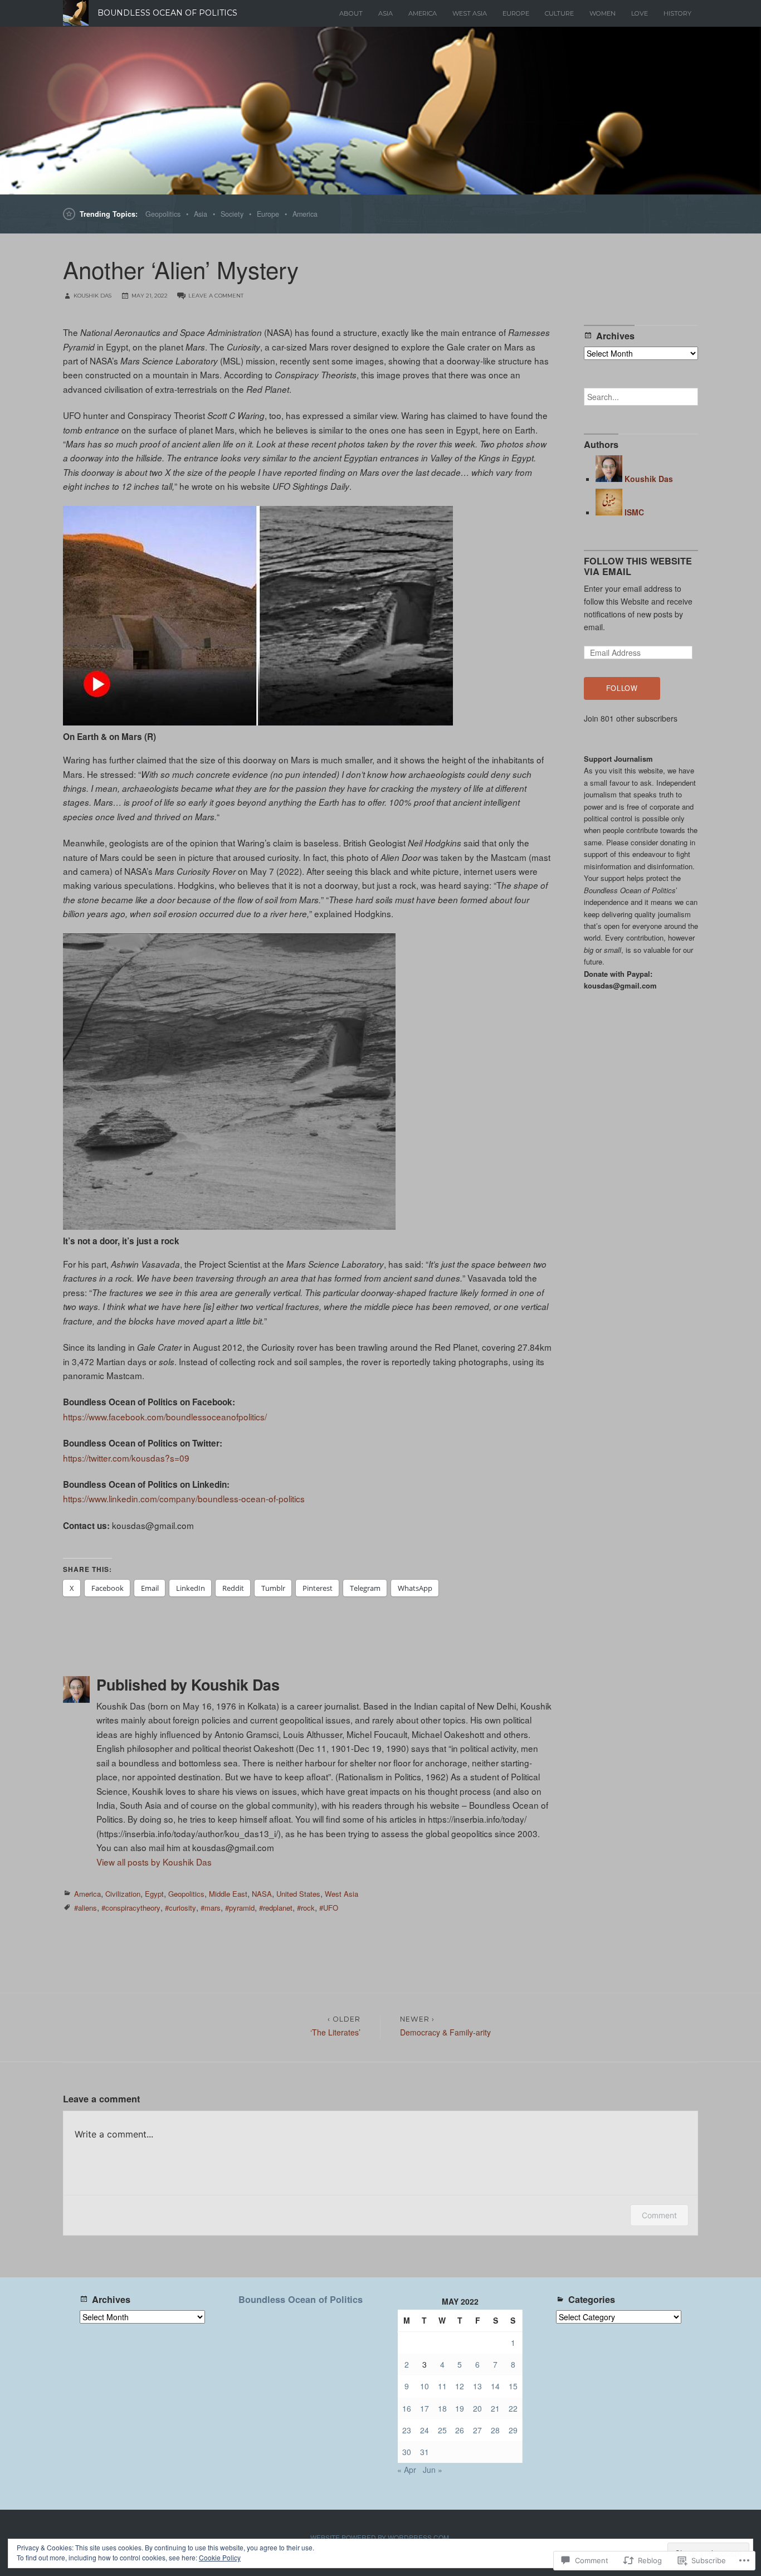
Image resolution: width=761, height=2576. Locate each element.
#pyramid (240, 1908)
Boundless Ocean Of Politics (167, 13)
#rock (306, 1908)
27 (477, 2430)
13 (477, 2386)
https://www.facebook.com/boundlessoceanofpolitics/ (165, 1416)
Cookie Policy (220, 2557)
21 (495, 2408)
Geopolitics (163, 214)
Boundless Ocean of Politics (301, 2299)
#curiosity (181, 1908)
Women (603, 13)
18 (442, 2408)
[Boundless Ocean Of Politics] (380, 111)
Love (640, 13)
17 (425, 2408)
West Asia (470, 13)
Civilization (123, 1894)
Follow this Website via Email (638, 566)
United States (298, 1894)
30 (407, 2452)
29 (513, 2430)
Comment (659, 2215)
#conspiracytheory (131, 1908)
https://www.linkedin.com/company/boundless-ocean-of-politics (184, 1498)
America (423, 13)
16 (407, 2408)
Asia (386, 13)
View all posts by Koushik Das (154, 1862)
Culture (559, 13)
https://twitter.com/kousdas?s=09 (126, 1458)
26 (460, 2430)
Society (232, 214)
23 (407, 2430)
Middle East (228, 1894)
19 (460, 2408)
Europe (516, 13)
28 (495, 2430)
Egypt (154, 1894)
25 (442, 2430)
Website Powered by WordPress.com (380, 2537)
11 (442, 2386)
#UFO (329, 1908)
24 (425, 2430)
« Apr (407, 2470)
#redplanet (276, 1908)
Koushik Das (92, 296)
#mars (211, 1908)
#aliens (86, 1908)
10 (425, 2386)
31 (425, 2452)
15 (513, 2386)
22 (513, 2408)
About (351, 13)
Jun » (433, 2470)
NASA (262, 1894)
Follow (622, 688)
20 (477, 2408)
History (677, 13)
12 (460, 2386)
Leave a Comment (216, 296)
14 (495, 2386)
